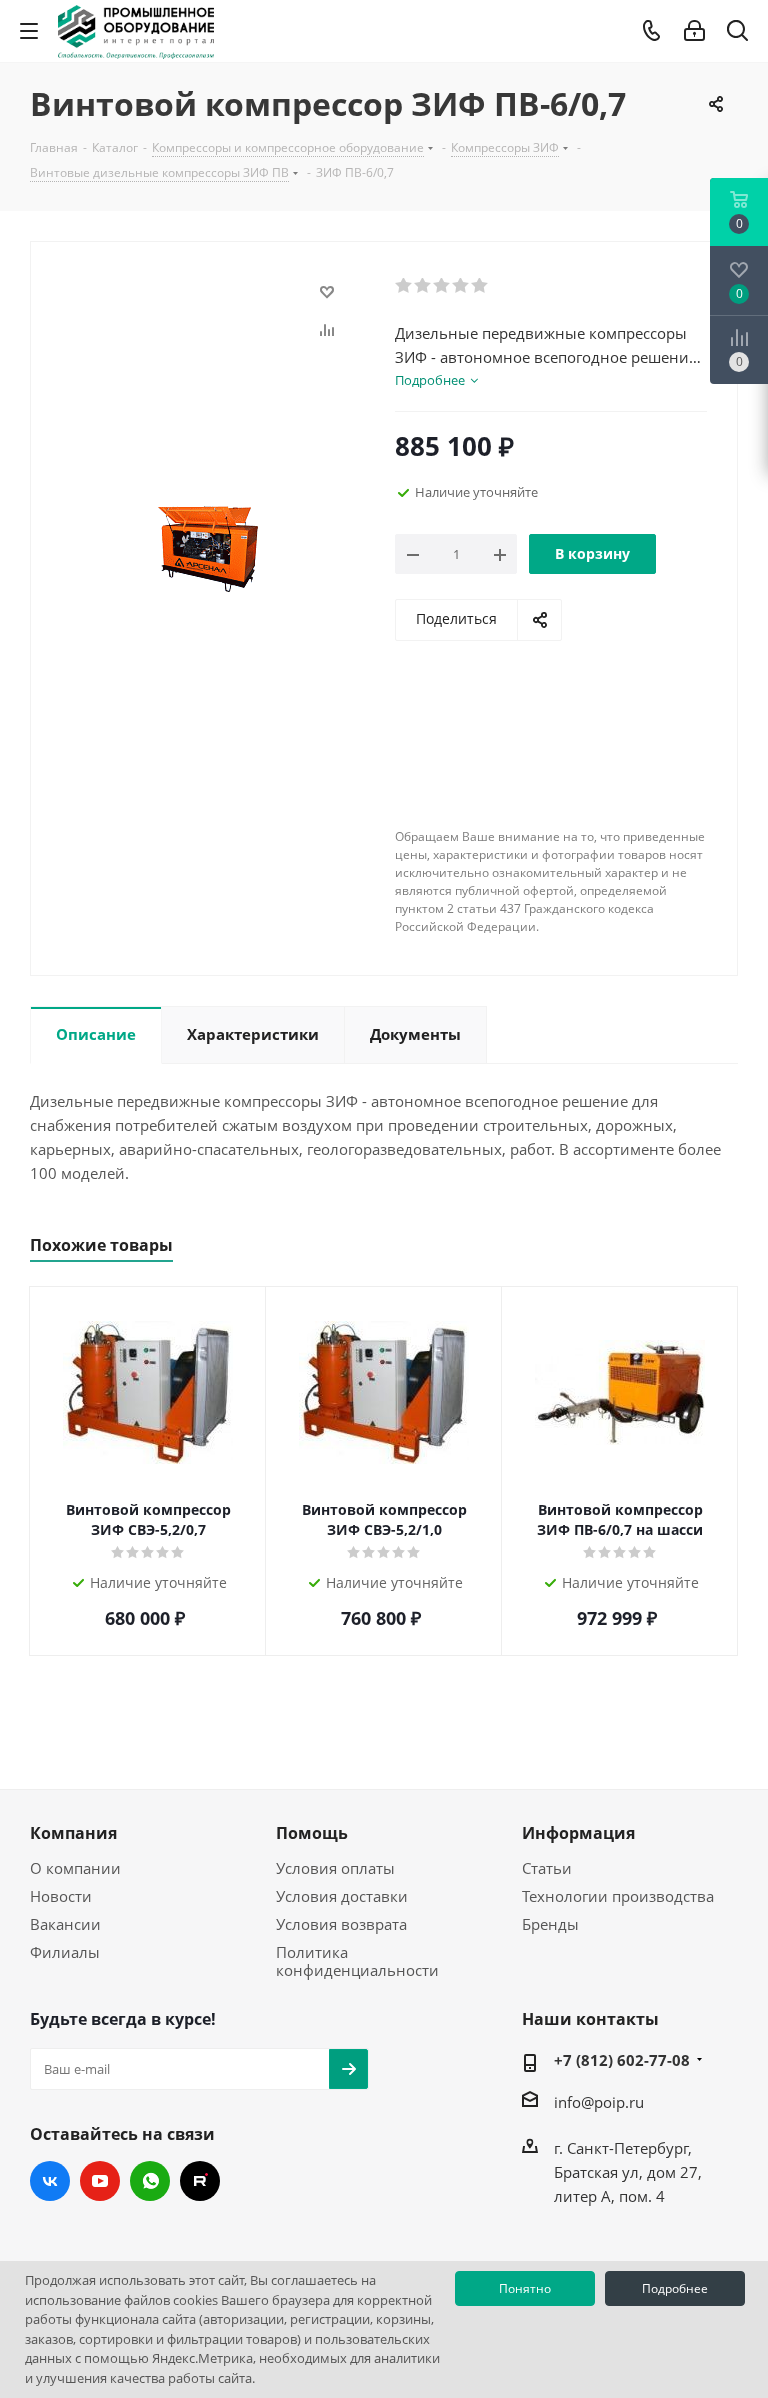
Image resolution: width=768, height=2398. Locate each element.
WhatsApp (150, 2181)
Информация (578, 1833)
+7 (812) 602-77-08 (622, 2060)
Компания (73, 1833)
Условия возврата (341, 1924)
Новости (61, 1896)
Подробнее (675, 2288)
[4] (461, 286)
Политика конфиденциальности (357, 1961)
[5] (480, 286)
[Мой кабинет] (694, 31)
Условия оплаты (335, 1868)
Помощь (312, 1833)
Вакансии (65, 1924)
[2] (423, 286)
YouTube (100, 2181)
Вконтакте (50, 2181)
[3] (442, 286)
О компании (75, 1868)
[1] (404, 286)
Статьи (547, 1868)
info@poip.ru (599, 2102)
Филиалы (65, 1952)
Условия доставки (342, 1896)
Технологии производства (618, 1896)
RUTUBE (200, 2181)
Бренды (550, 1924)
